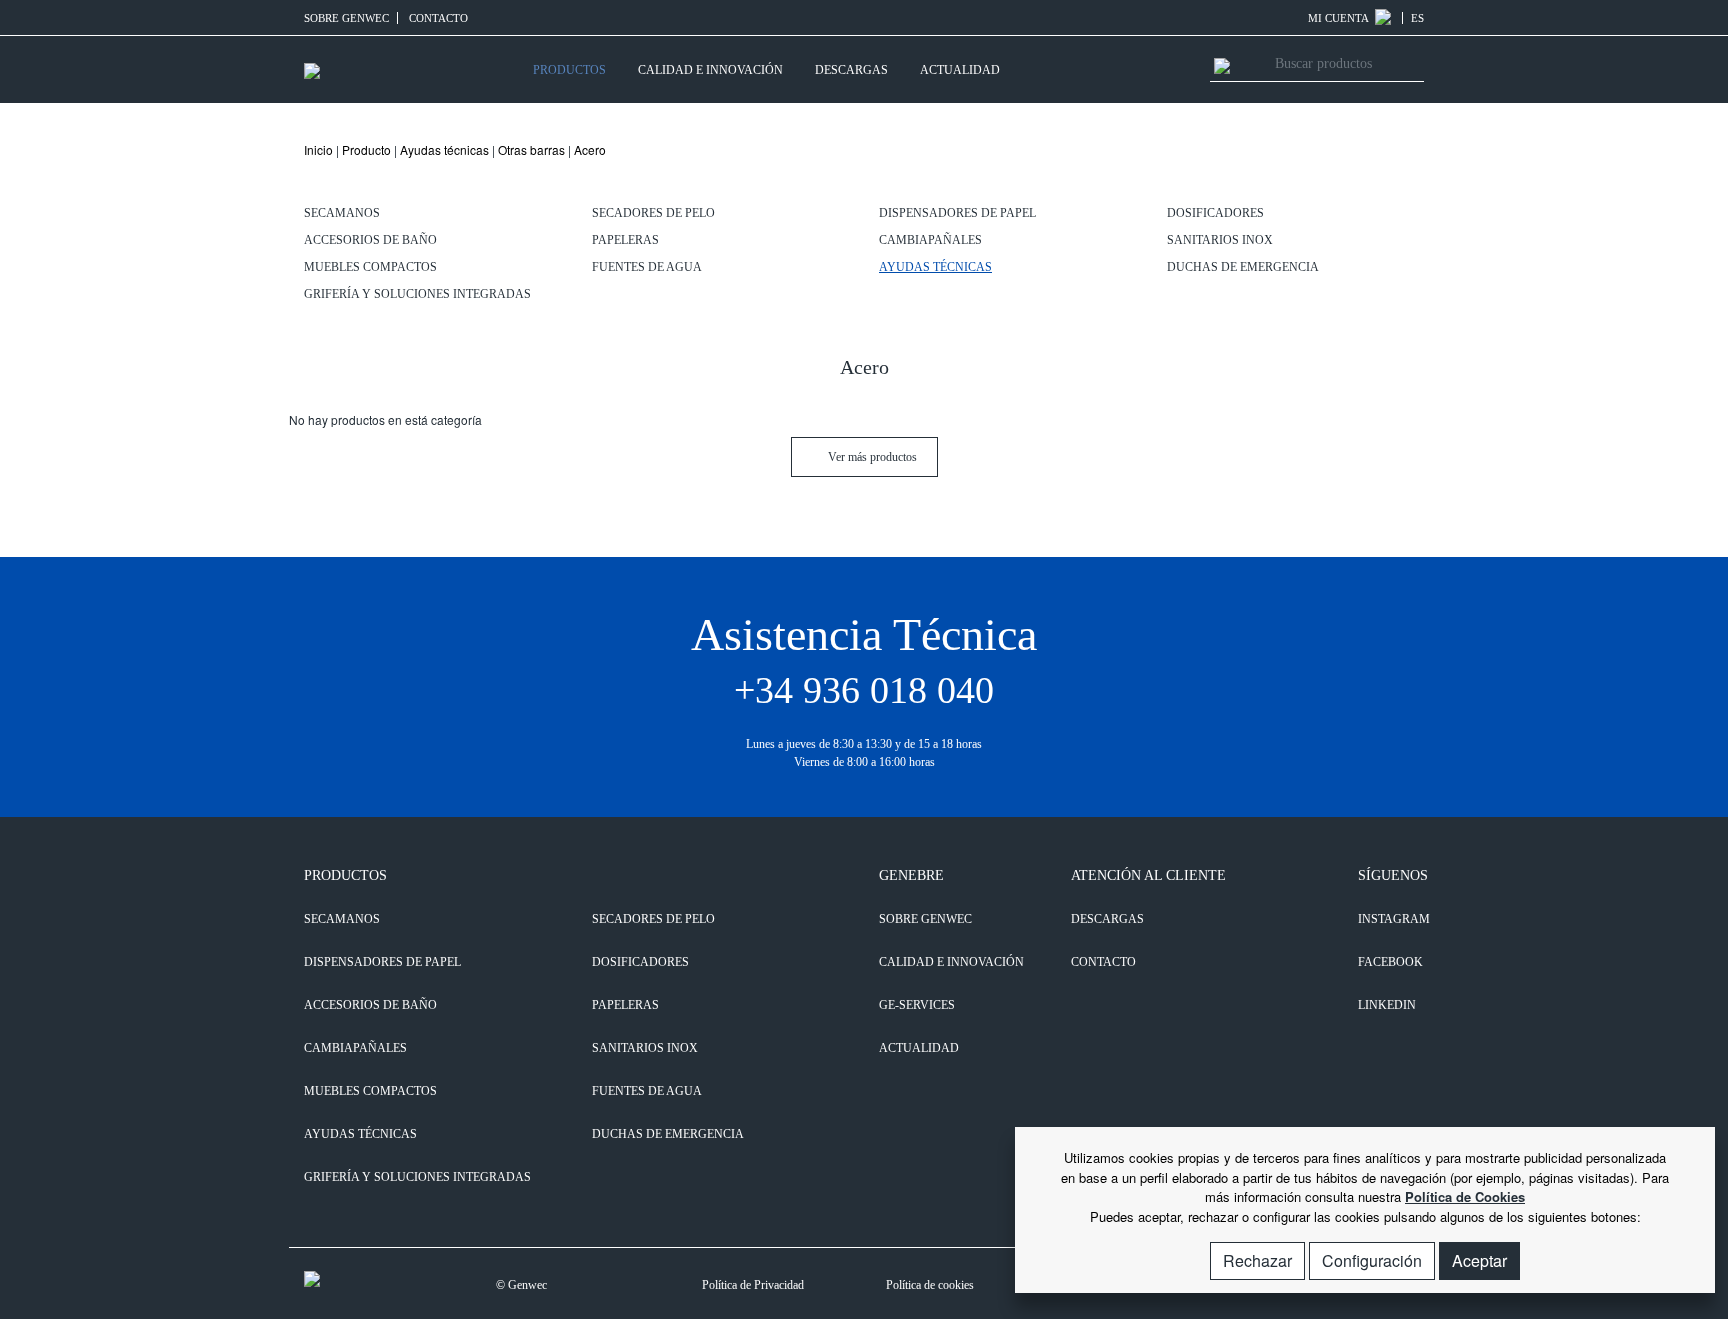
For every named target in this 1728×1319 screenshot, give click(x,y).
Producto (366, 149)
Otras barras (531, 149)
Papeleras (625, 240)
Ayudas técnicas (444, 149)
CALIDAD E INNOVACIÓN (710, 70)
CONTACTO (438, 18)
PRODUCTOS (569, 70)
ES (1417, 18)
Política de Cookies (1465, 1196)
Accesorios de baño (370, 240)
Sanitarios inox (1220, 240)
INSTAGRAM (1391, 919)
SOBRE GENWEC (346, 18)
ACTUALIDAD (960, 70)
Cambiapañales (930, 240)
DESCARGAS (851, 70)
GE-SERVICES (917, 1005)
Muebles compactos (370, 267)
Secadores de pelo (653, 213)
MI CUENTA (1339, 18)
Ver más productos (871, 457)
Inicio (318, 149)
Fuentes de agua (647, 267)
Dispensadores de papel (957, 213)
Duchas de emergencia (1243, 267)
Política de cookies (930, 1285)
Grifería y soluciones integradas (417, 294)
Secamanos (342, 213)
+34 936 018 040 (864, 690)
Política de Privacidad (753, 1285)
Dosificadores (1215, 213)
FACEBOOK (1390, 962)
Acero (590, 149)
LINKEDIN (1387, 1005)
